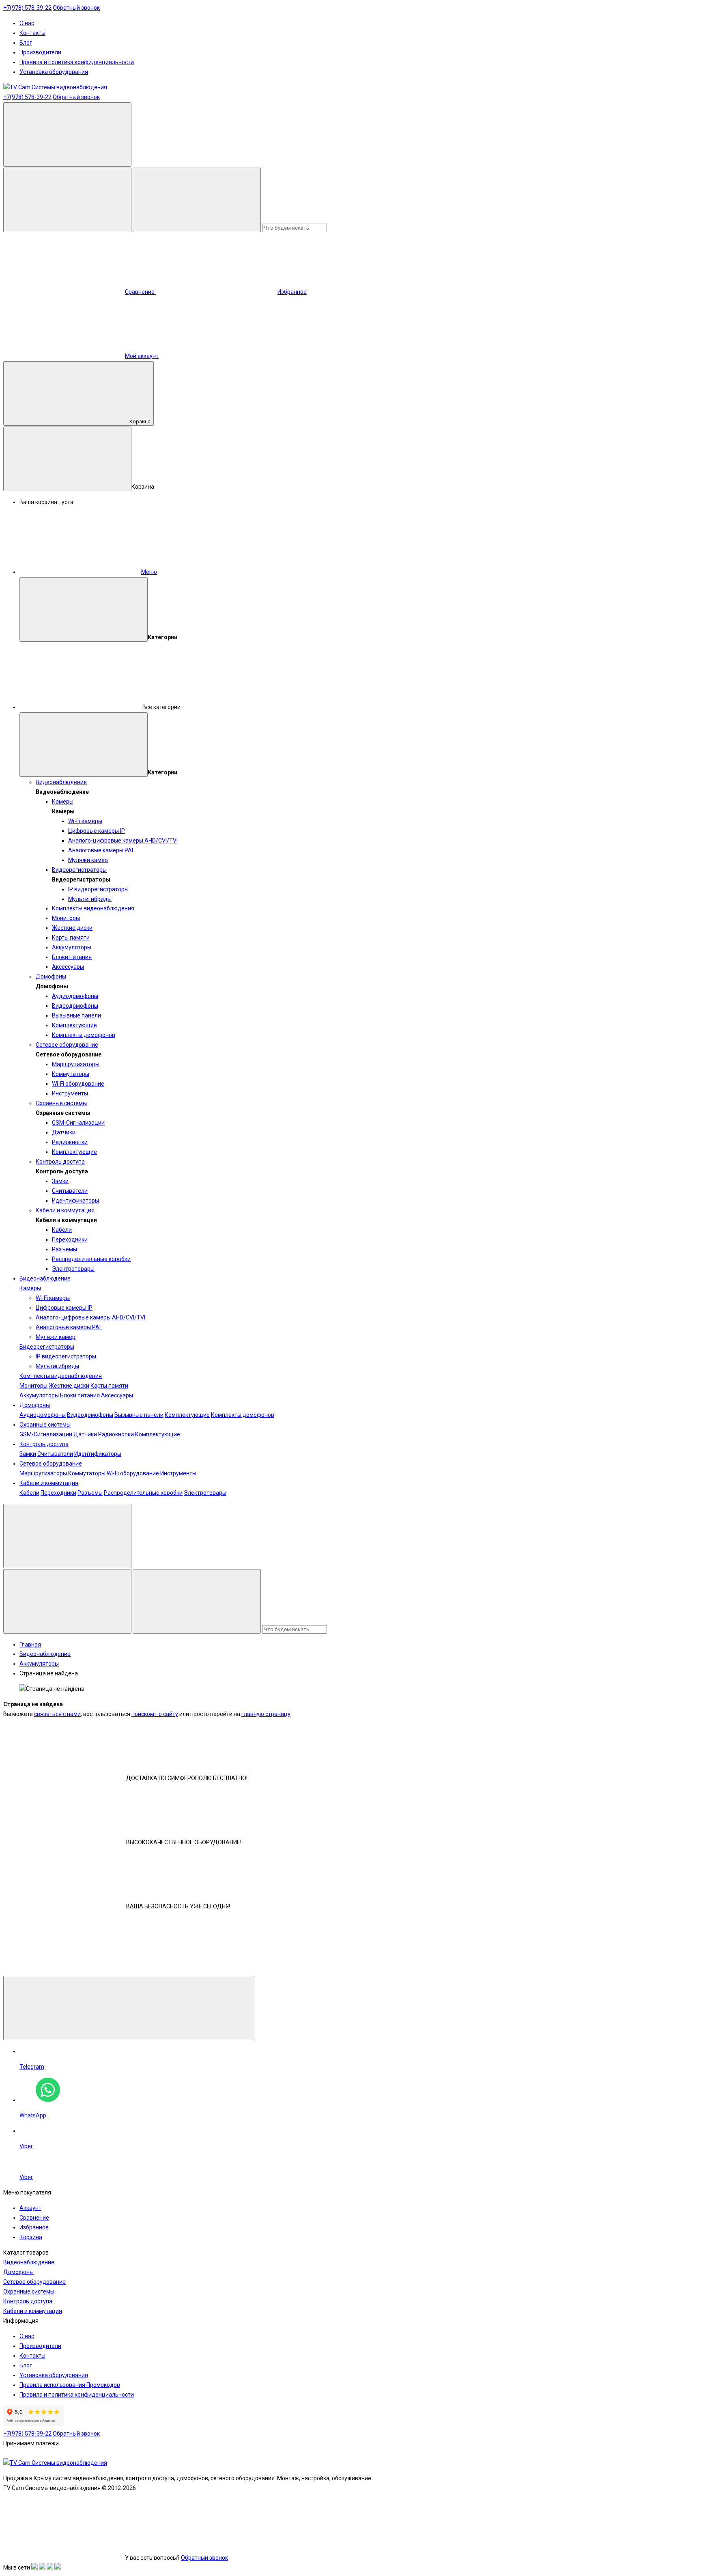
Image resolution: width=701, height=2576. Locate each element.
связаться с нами (57, 1714)
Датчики (64, 1132)
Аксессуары (68, 967)
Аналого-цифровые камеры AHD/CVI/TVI (123, 841)
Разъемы (65, 1249)
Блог (26, 43)
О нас (27, 23)
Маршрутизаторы (76, 1064)
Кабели (62, 1230)
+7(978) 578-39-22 (27, 8)
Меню (149, 572)
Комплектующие (74, 1025)
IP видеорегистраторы (98, 889)
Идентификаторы (75, 1201)
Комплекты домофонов (84, 1035)
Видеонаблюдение (61, 782)
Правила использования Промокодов (70, 2385)
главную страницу (266, 1714)
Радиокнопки (70, 1142)
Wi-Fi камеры (85, 821)
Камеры (63, 802)
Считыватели (70, 1191)
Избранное (34, 2227)
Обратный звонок (76, 8)
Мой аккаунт (142, 356)
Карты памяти (71, 938)
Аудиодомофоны (75, 996)
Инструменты (70, 1093)
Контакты (32, 33)
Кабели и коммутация (65, 1210)
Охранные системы (61, 1103)
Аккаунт (30, 2208)
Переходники (70, 1239)
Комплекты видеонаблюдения (93, 908)
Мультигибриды (90, 899)
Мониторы (66, 918)
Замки (60, 1181)
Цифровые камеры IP (97, 831)
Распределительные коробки (91, 1259)
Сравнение (34, 2218)
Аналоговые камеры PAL (101, 850)
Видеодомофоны (75, 1006)
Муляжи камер (88, 860)
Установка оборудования (54, 72)
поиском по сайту (155, 1714)
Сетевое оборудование (67, 1045)
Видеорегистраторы (79, 870)
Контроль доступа (60, 1162)
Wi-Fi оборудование (78, 1084)
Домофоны (51, 977)
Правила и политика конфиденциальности (77, 62)
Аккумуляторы (72, 947)
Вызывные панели (76, 1015)
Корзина (140, 421)
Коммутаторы (71, 1074)
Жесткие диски (72, 928)
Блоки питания (72, 957)
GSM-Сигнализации (78, 1123)
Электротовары (73, 1269)
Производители (40, 52)
